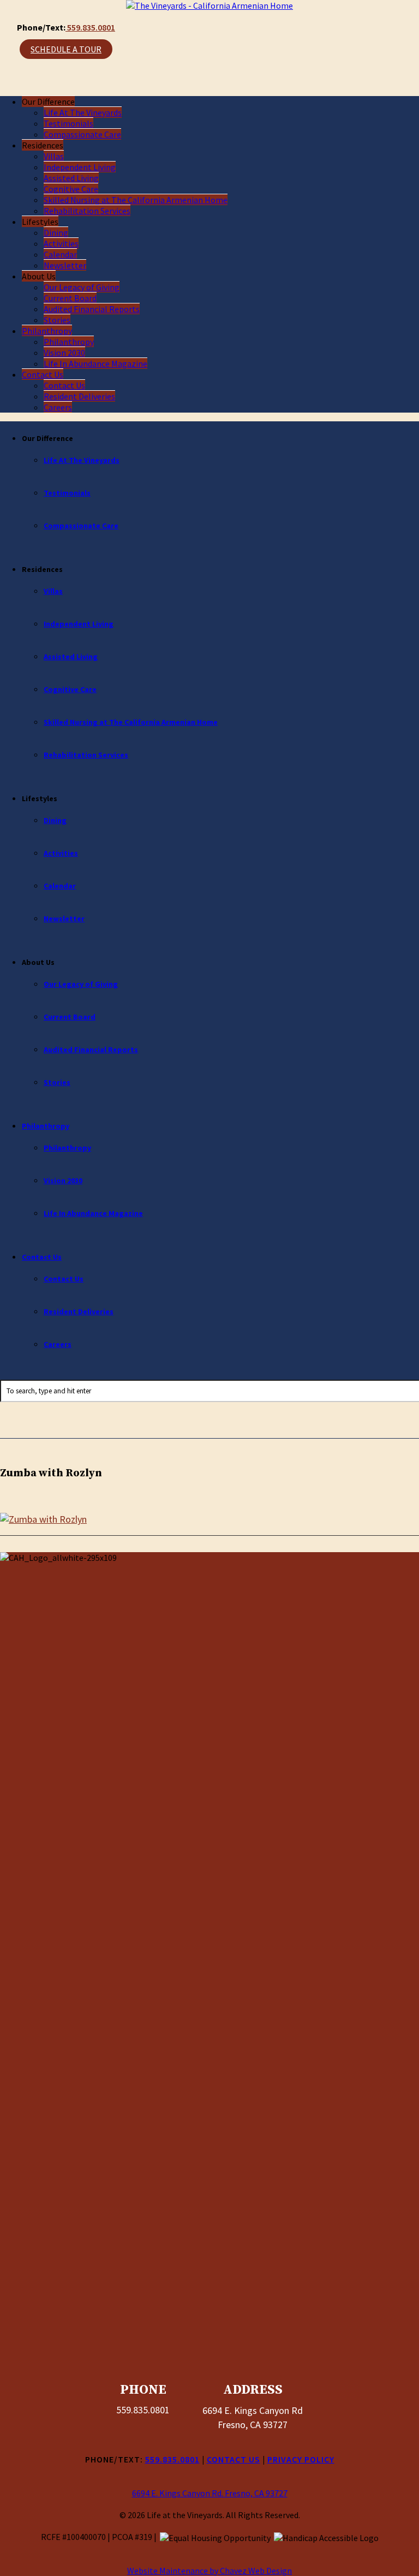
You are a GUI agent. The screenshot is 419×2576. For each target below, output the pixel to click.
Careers (58, 407)
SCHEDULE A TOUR (66, 49)
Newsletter (65, 265)
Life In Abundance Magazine (95, 363)
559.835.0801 (90, 27)
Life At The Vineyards (83, 112)
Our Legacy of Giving (82, 287)
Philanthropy (47, 331)
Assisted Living (71, 178)
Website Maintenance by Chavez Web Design (209, 2571)
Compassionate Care (82, 134)
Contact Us (43, 374)
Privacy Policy (301, 2459)
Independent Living (80, 167)
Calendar (60, 254)
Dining (56, 232)
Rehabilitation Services (87, 211)
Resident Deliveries (79, 396)
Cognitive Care (71, 189)
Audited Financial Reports (92, 309)
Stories (57, 320)
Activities (61, 243)
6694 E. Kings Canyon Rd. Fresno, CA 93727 (210, 2493)
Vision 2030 (64, 353)
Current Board (70, 298)
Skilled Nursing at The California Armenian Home (136, 200)
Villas (54, 156)
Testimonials (68, 123)
